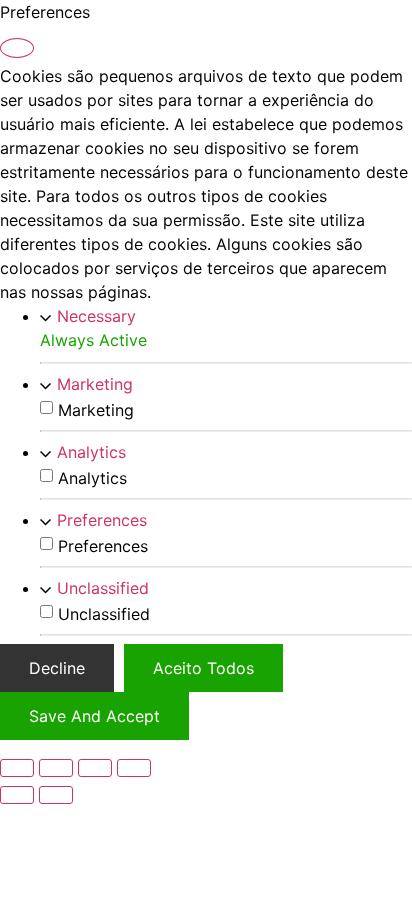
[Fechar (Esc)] (134, 768)
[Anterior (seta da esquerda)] (17, 795)
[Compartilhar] (95, 768)
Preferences (102, 520)
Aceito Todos (203, 668)
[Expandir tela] (56, 768)
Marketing (95, 384)
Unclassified (103, 588)
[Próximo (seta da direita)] (56, 795)
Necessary (96, 316)
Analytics (91, 452)
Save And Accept (94, 716)
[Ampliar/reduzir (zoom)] (17, 768)
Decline (57, 668)
